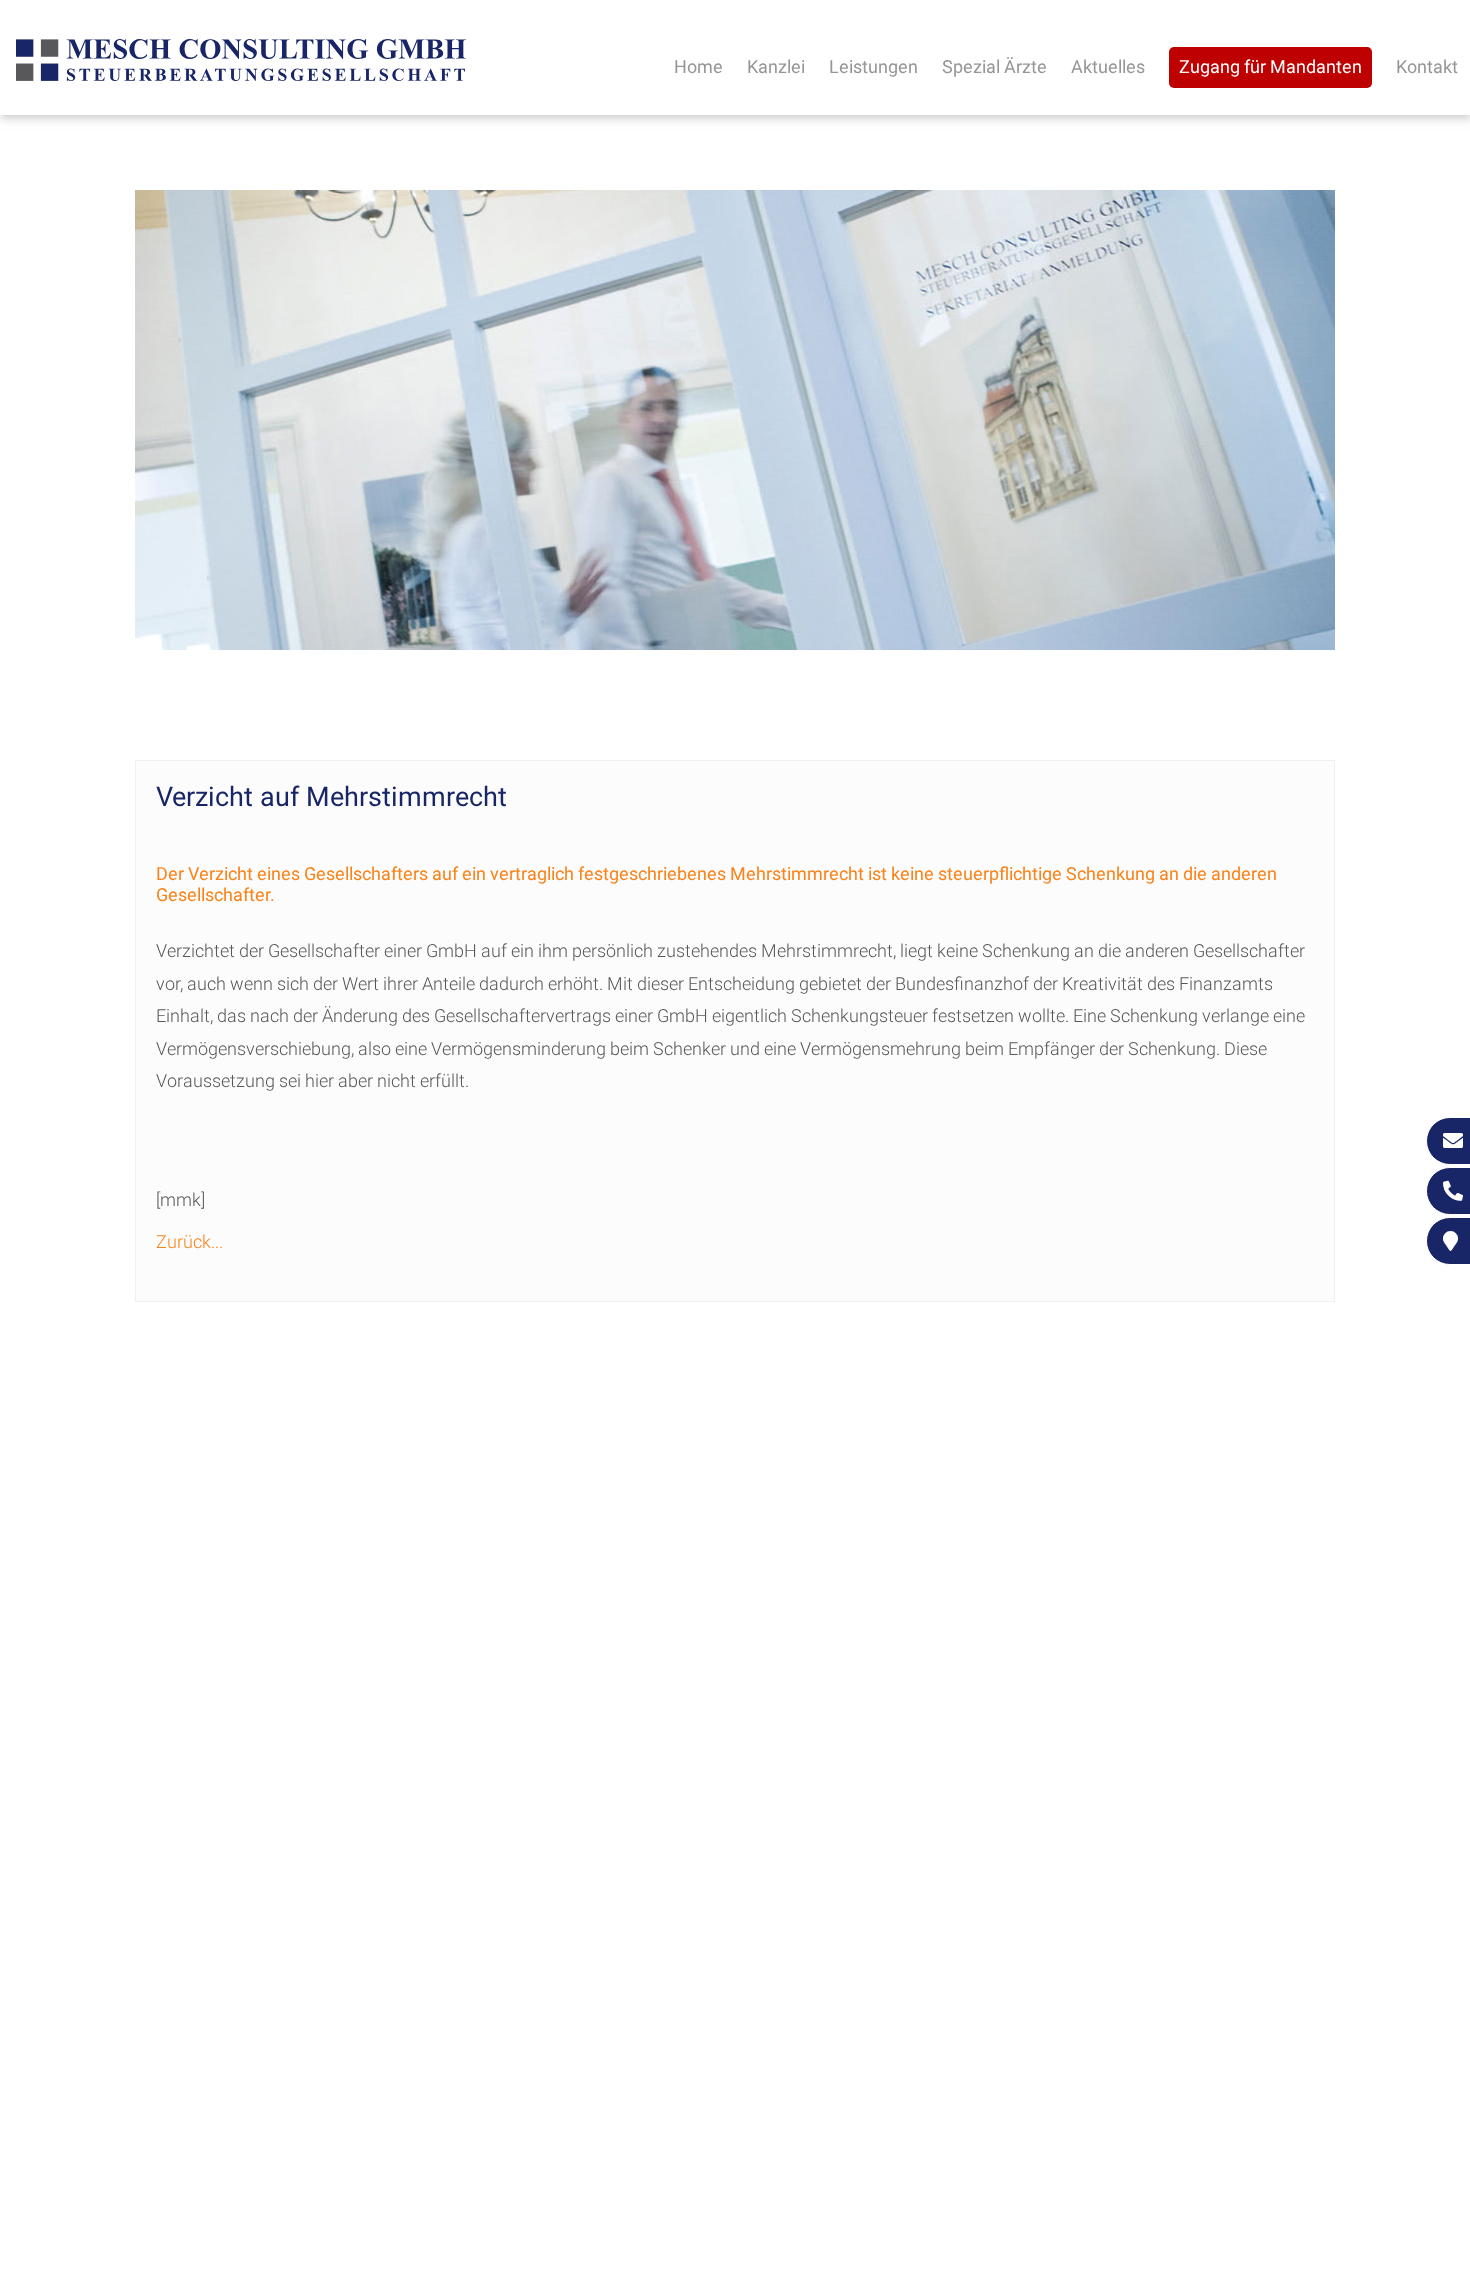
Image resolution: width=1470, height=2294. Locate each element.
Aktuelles (1108, 66)
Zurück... (189, 1241)
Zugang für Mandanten (1270, 66)
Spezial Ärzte (994, 66)
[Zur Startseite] (241, 78)
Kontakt (1427, 66)
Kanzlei (776, 66)
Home (698, 66)
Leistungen (873, 66)
